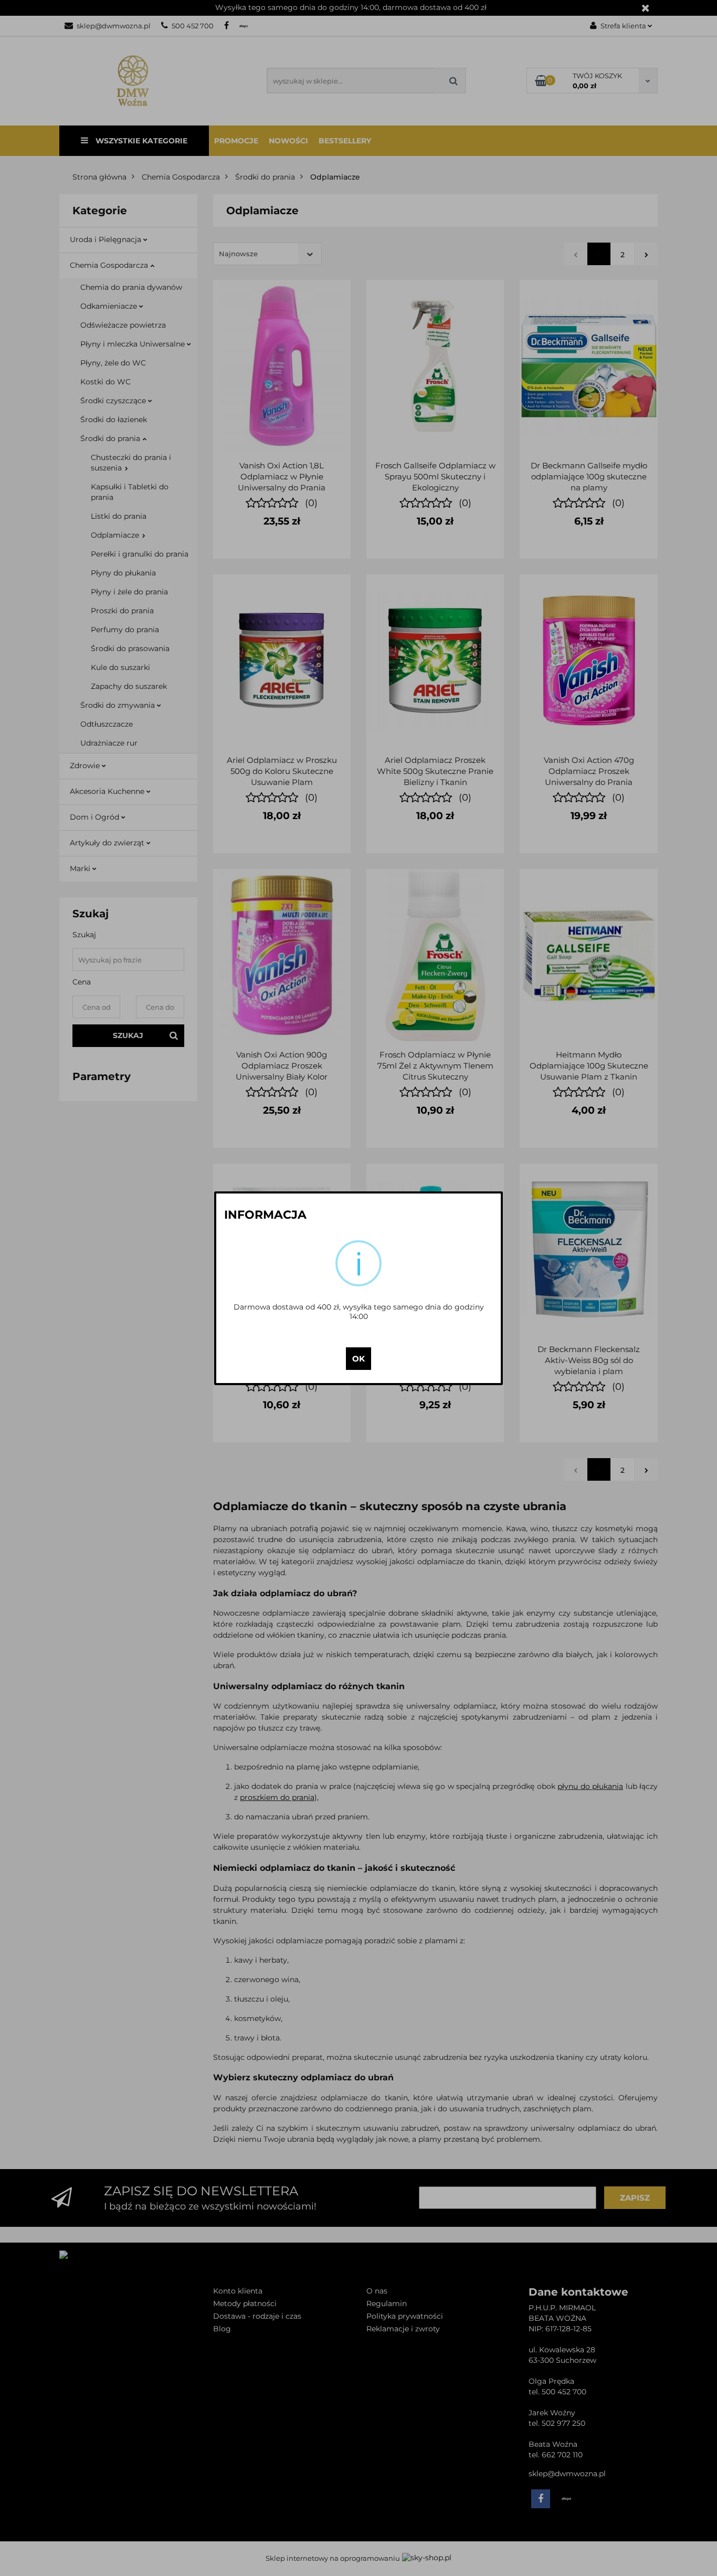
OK (358, 1359)
